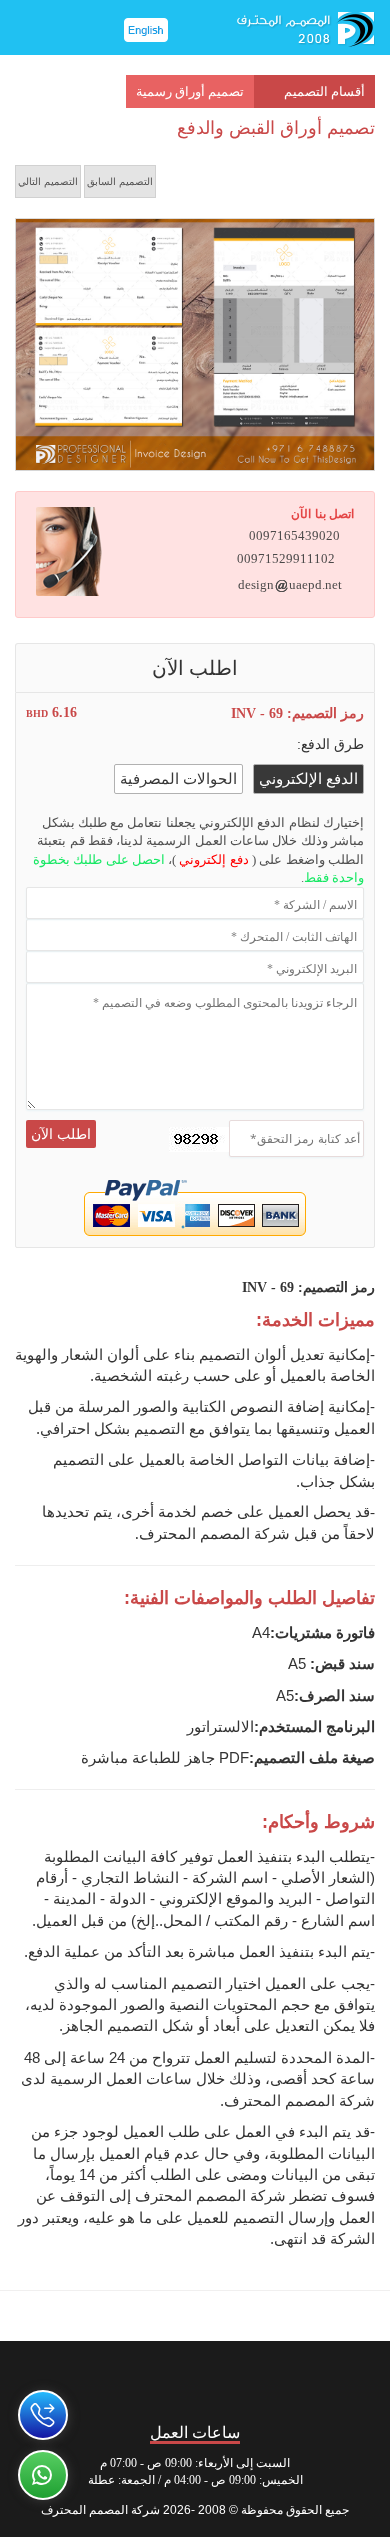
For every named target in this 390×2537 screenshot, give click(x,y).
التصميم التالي (48, 181)
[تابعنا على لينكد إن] (63, 2377)
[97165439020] (43, 2415)
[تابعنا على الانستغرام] (195, 2377)
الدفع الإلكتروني (308, 779)
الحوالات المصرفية (178, 779)
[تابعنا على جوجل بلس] (129, 2377)
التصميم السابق (120, 181)
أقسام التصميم (324, 91)
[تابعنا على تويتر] (261, 2377)
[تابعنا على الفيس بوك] (327, 2377)
